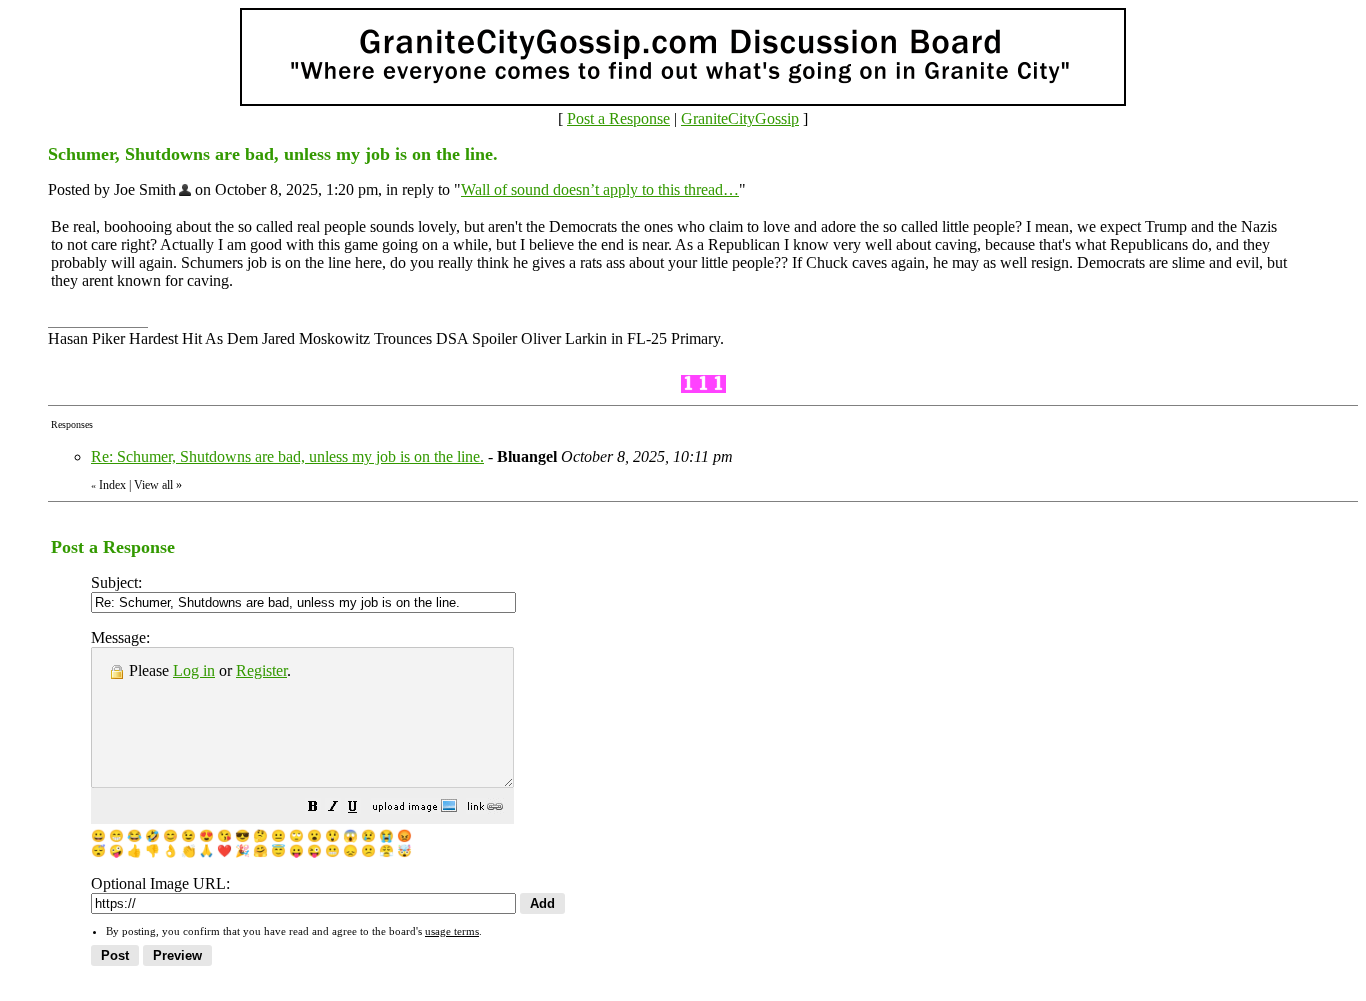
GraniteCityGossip (740, 118)
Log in (194, 670)
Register (261, 670)
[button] (313, 808)
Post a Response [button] (618, 118)
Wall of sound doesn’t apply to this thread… (600, 189)
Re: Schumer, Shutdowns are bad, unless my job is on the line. (287, 456)
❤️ (224, 851)
